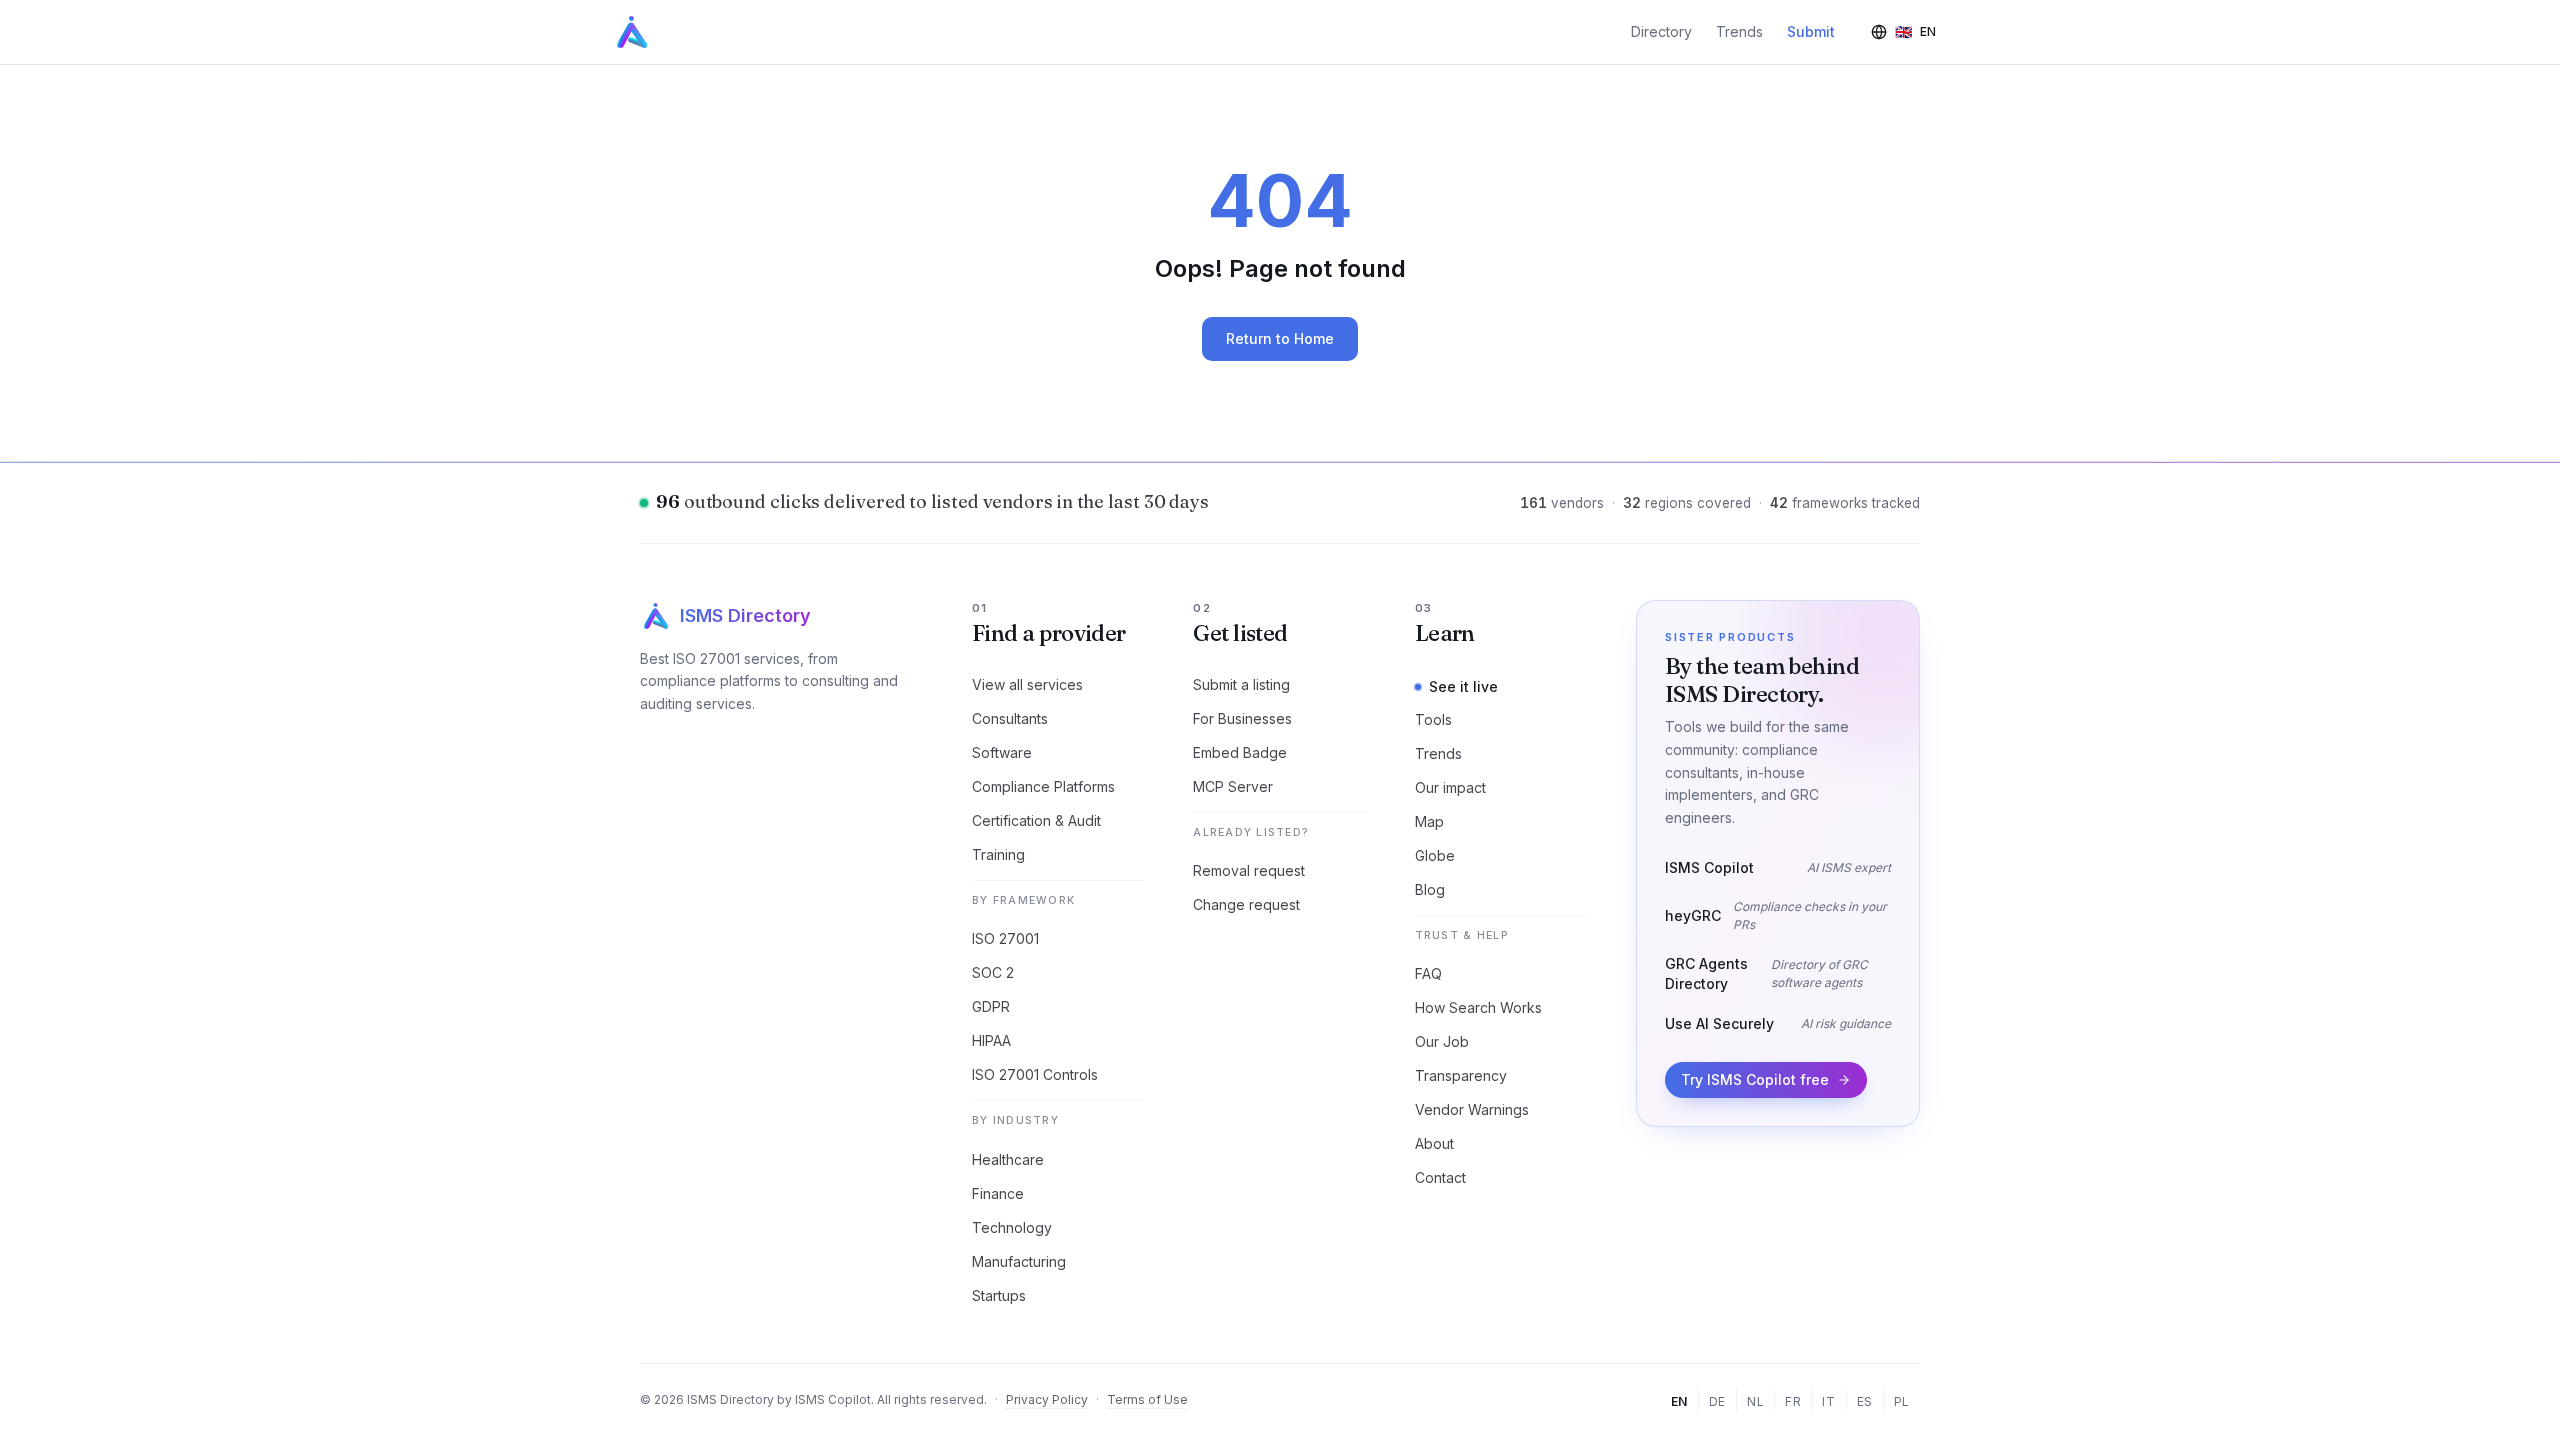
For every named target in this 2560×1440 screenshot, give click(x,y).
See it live (1463, 686)
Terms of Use (1147, 1399)
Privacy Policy (1047, 1399)
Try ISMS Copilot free (1755, 1079)
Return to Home (1280, 338)
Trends (1739, 31)
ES (1865, 1401)
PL (1902, 1401)
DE (1717, 1401)
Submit (1811, 31)
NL (1755, 1401)
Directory (1661, 31)
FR (1793, 1401)
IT (1828, 1401)
